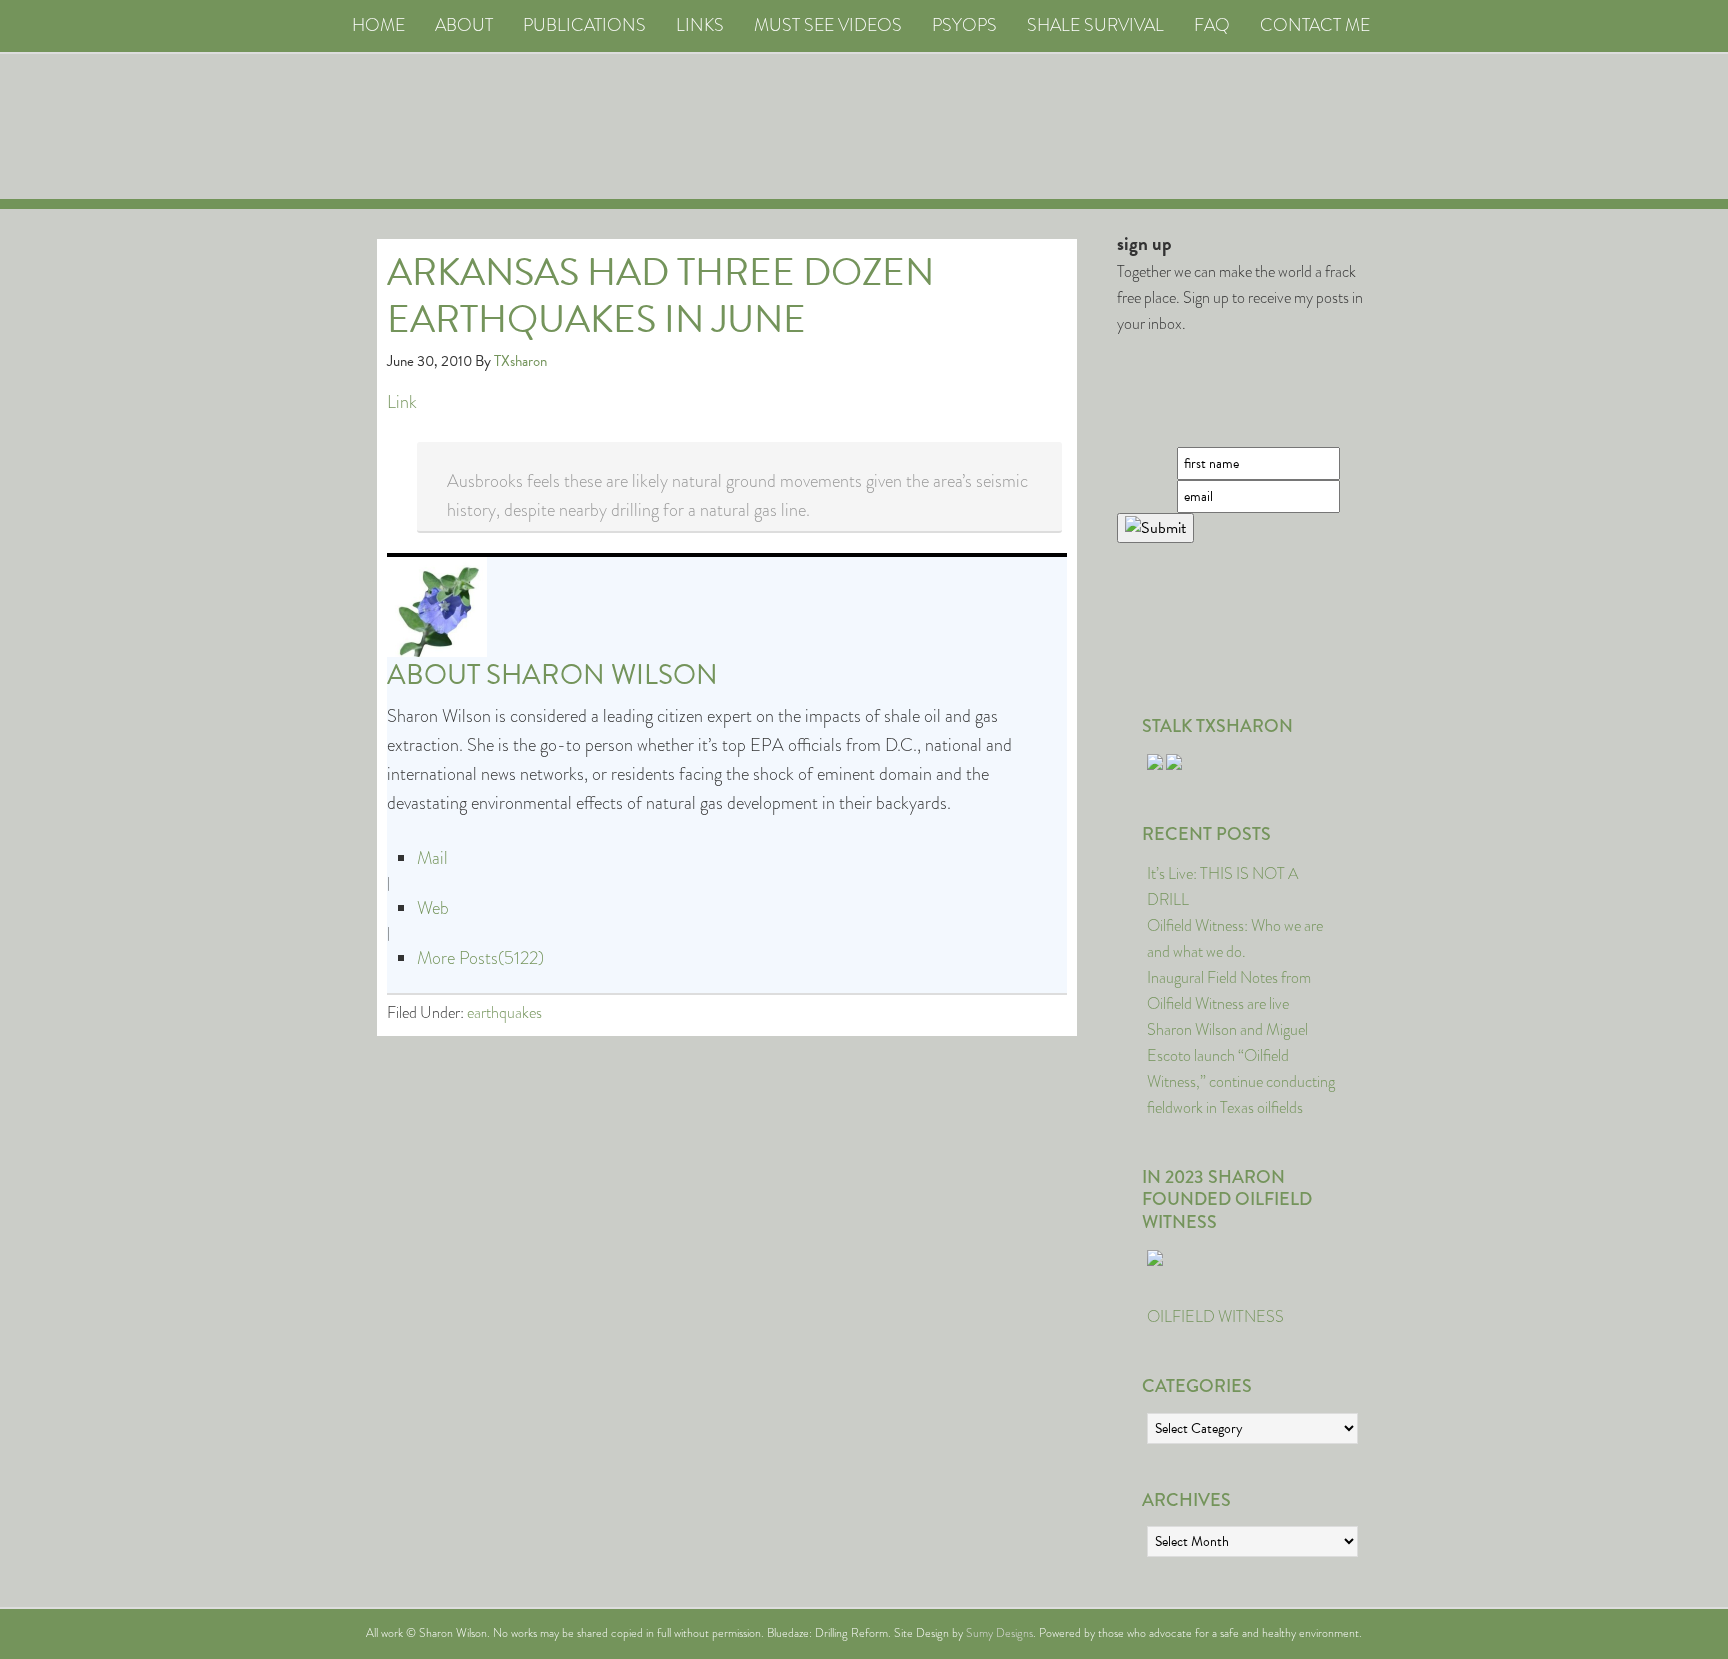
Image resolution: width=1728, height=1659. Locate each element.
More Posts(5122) (480, 958)
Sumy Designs (999, 1633)
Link (402, 402)
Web (433, 908)
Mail (432, 858)
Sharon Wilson (602, 674)
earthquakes (504, 1012)
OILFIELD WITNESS (1215, 1316)
